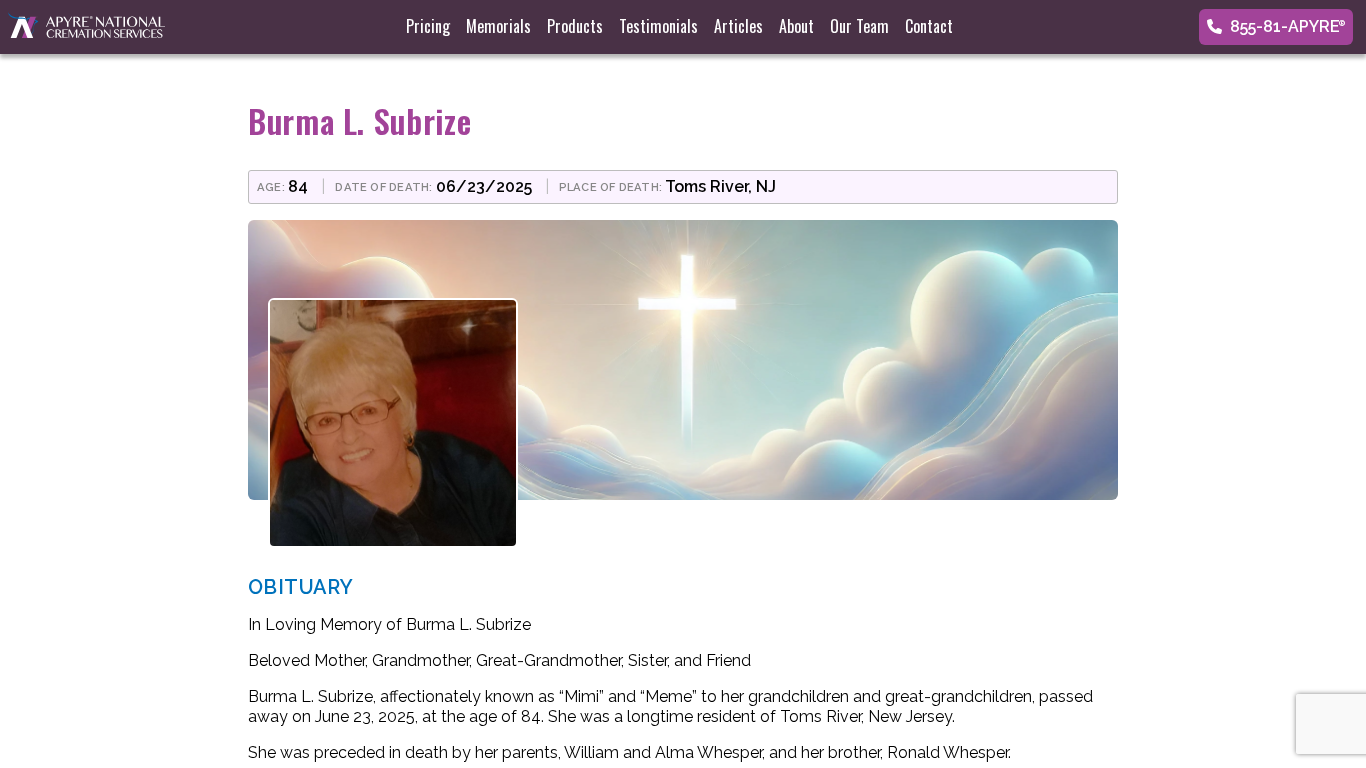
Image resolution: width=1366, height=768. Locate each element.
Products (575, 26)
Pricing (428, 26)
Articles (738, 26)
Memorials (498, 26)
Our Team (859, 26)
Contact (929, 26)
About (796, 26)
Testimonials (658, 26)
